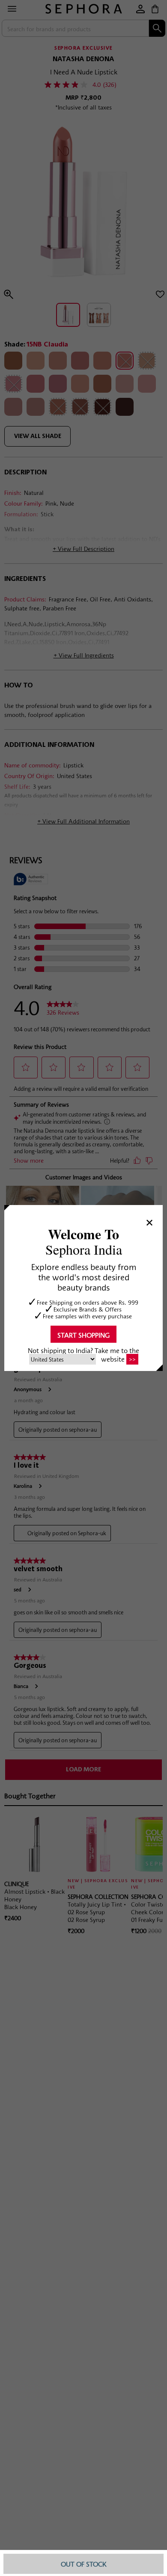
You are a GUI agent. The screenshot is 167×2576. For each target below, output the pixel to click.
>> (132, 1359)
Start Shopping (83, 1335)
